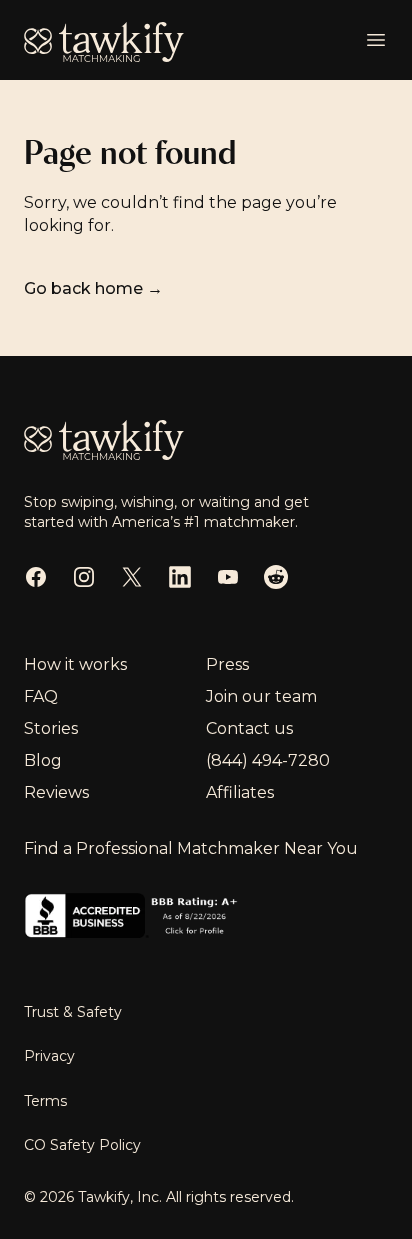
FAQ (41, 696)
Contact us (249, 728)
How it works (75, 664)
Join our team (261, 696)
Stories (51, 728)
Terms (45, 1101)
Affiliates (240, 792)
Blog (43, 760)
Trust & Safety (73, 1012)
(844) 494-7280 (268, 760)
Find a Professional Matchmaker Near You (191, 848)
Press (227, 664)
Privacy (49, 1056)
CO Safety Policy (82, 1145)
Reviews (56, 792)
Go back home (93, 288)
